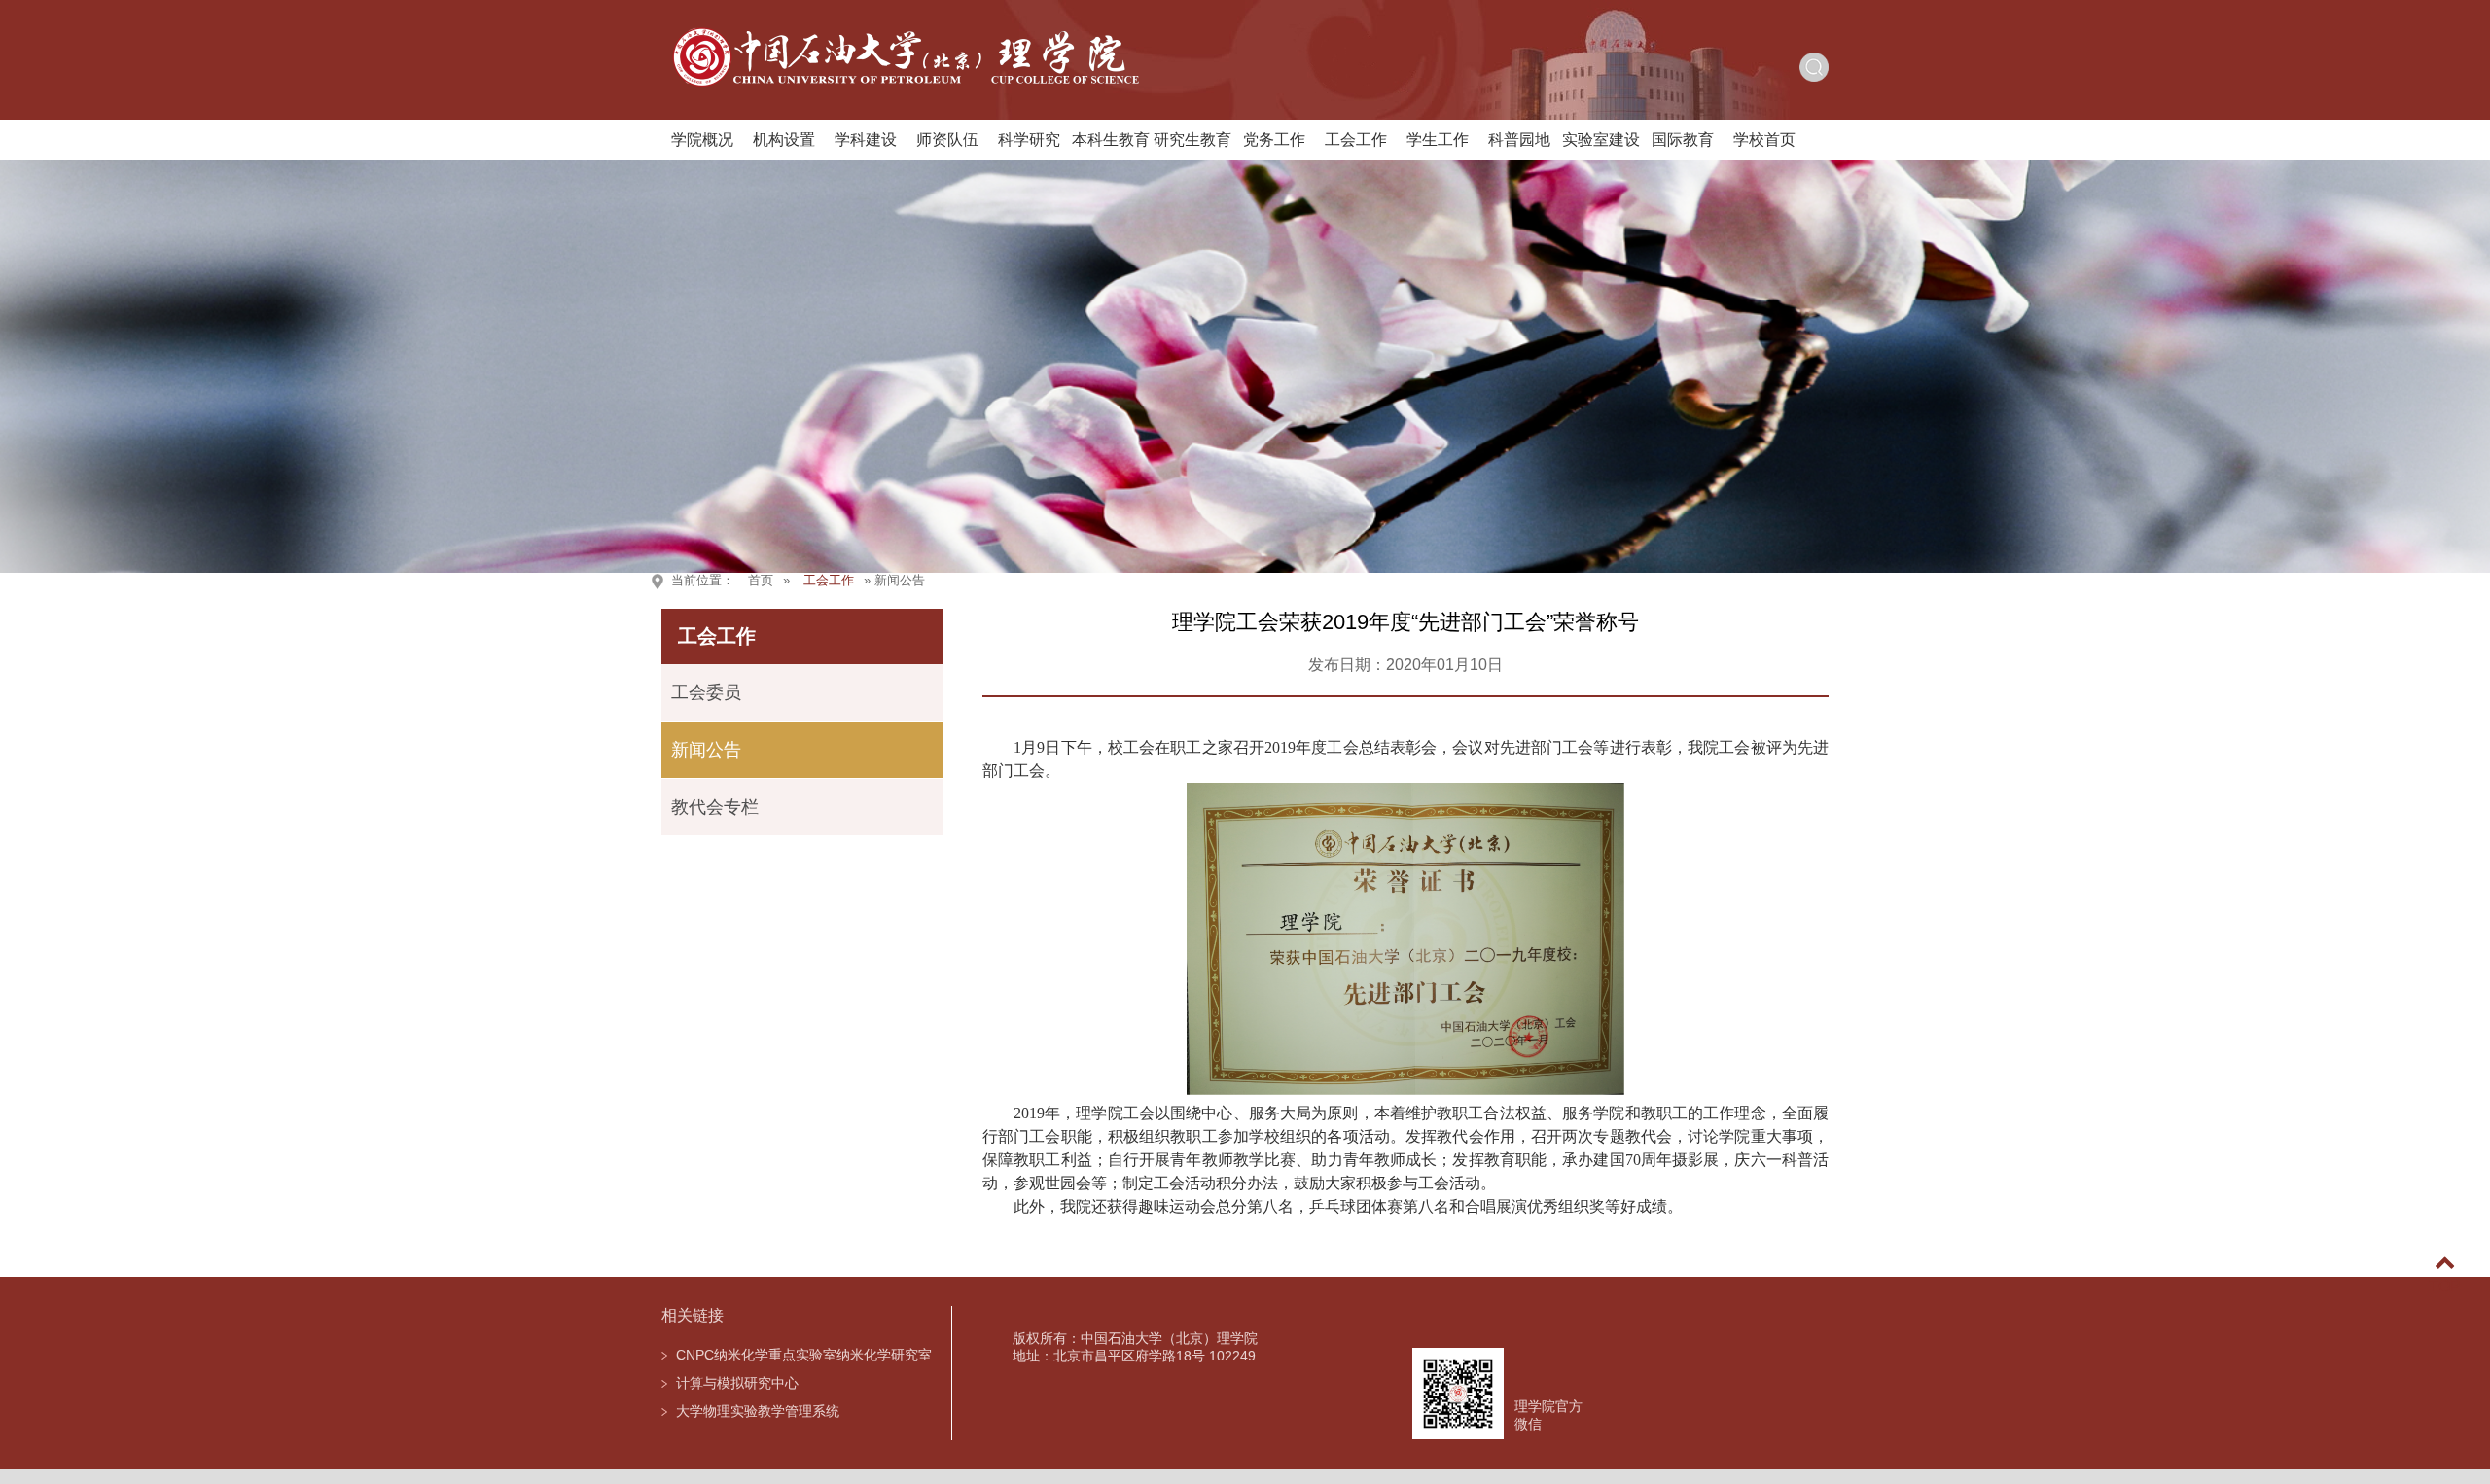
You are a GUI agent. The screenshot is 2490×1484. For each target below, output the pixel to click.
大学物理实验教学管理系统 (758, 1411)
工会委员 (706, 692)
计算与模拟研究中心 (737, 1383)
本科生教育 (1111, 140)
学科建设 (866, 140)
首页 (761, 580)
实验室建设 (1601, 140)
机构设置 (784, 140)
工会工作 (1356, 140)
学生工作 (1438, 140)
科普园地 (1519, 140)
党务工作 (1274, 140)
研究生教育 (1192, 140)
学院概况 (702, 140)
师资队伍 (947, 140)
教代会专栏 (715, 807)
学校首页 (1764, 140)
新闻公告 (706, 750)
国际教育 (1683, 140)
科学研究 (1029, 140)
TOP (2445, 1286)
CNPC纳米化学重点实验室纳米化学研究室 (804, 1355)
